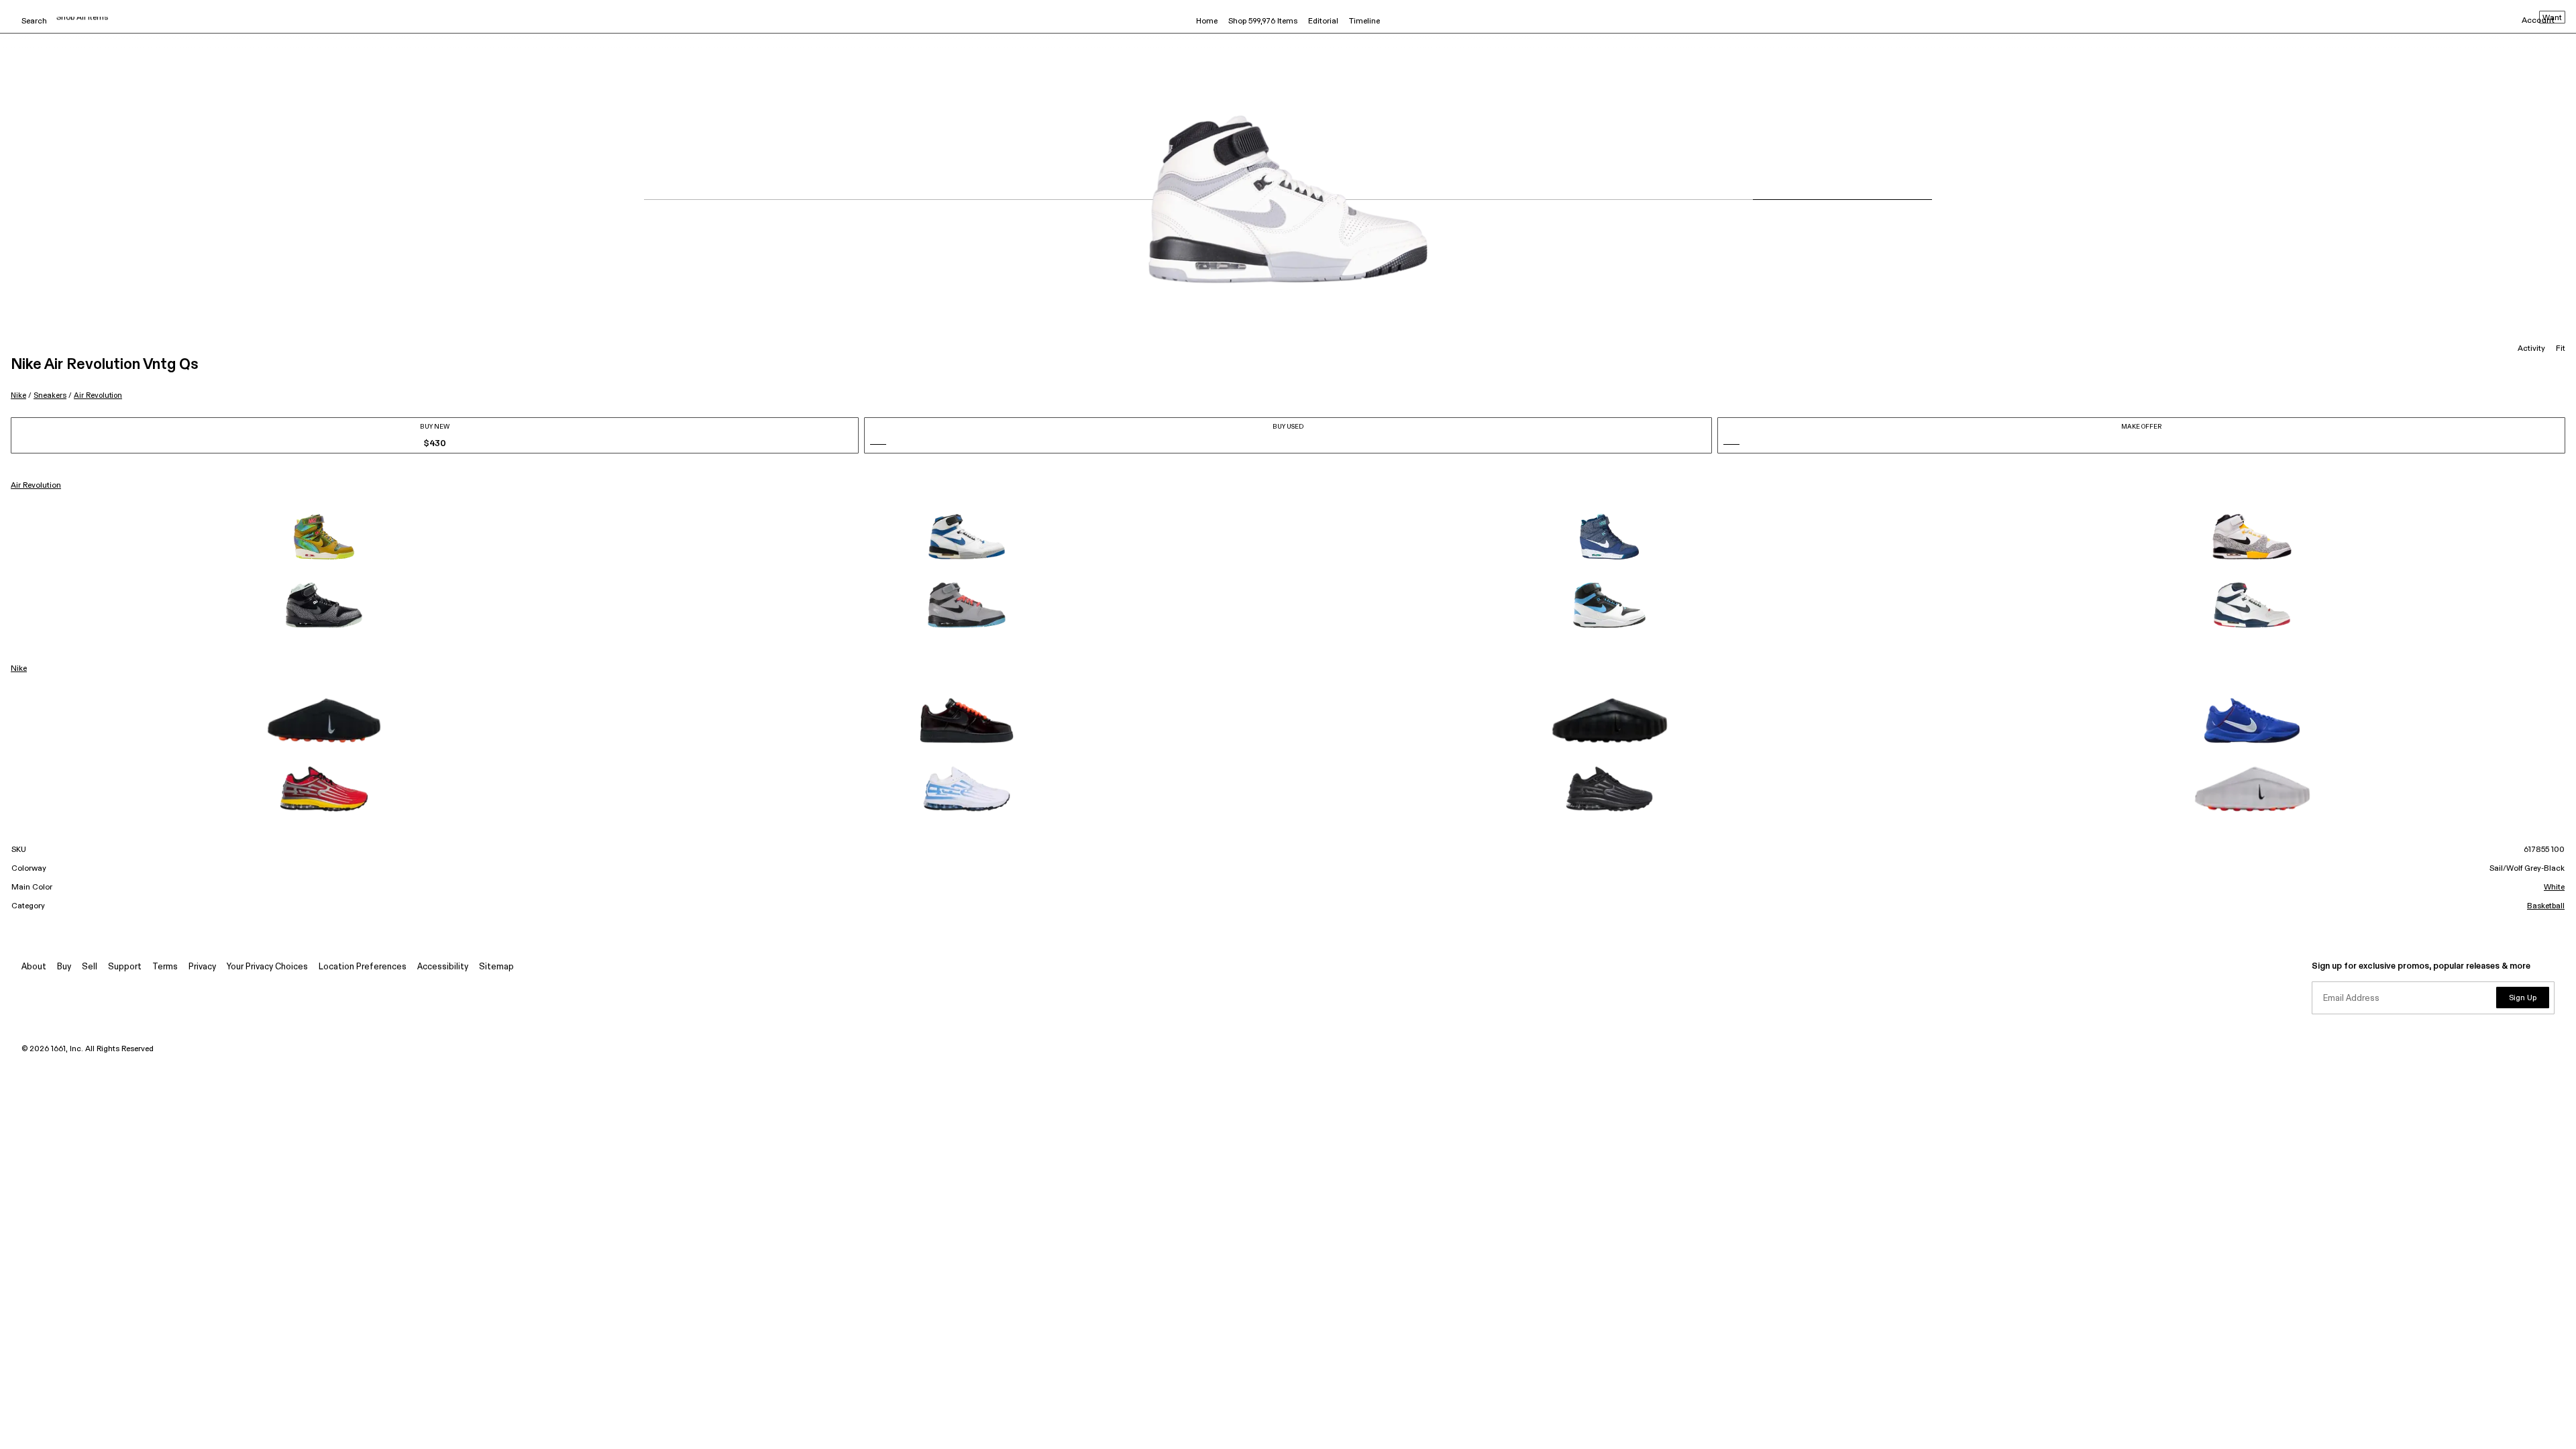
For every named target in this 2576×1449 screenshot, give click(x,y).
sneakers (50, 395)
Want (2552, 18)
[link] (324, 537)
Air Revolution (98, 395)
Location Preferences (363, 967)
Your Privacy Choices (267, 967)
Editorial (1323, 21)
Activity (2531, 349)
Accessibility (443, 967)
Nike (18, 395)
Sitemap (496, 967)
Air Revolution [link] (36, 486)
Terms (165, 967)
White (2554, 888)
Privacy (202, 967)
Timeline (1364, 21)
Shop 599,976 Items (1263, 21)
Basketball (2546, 906)
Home (1207, 21)
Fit (2561, 349)
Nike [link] (19, 669)
